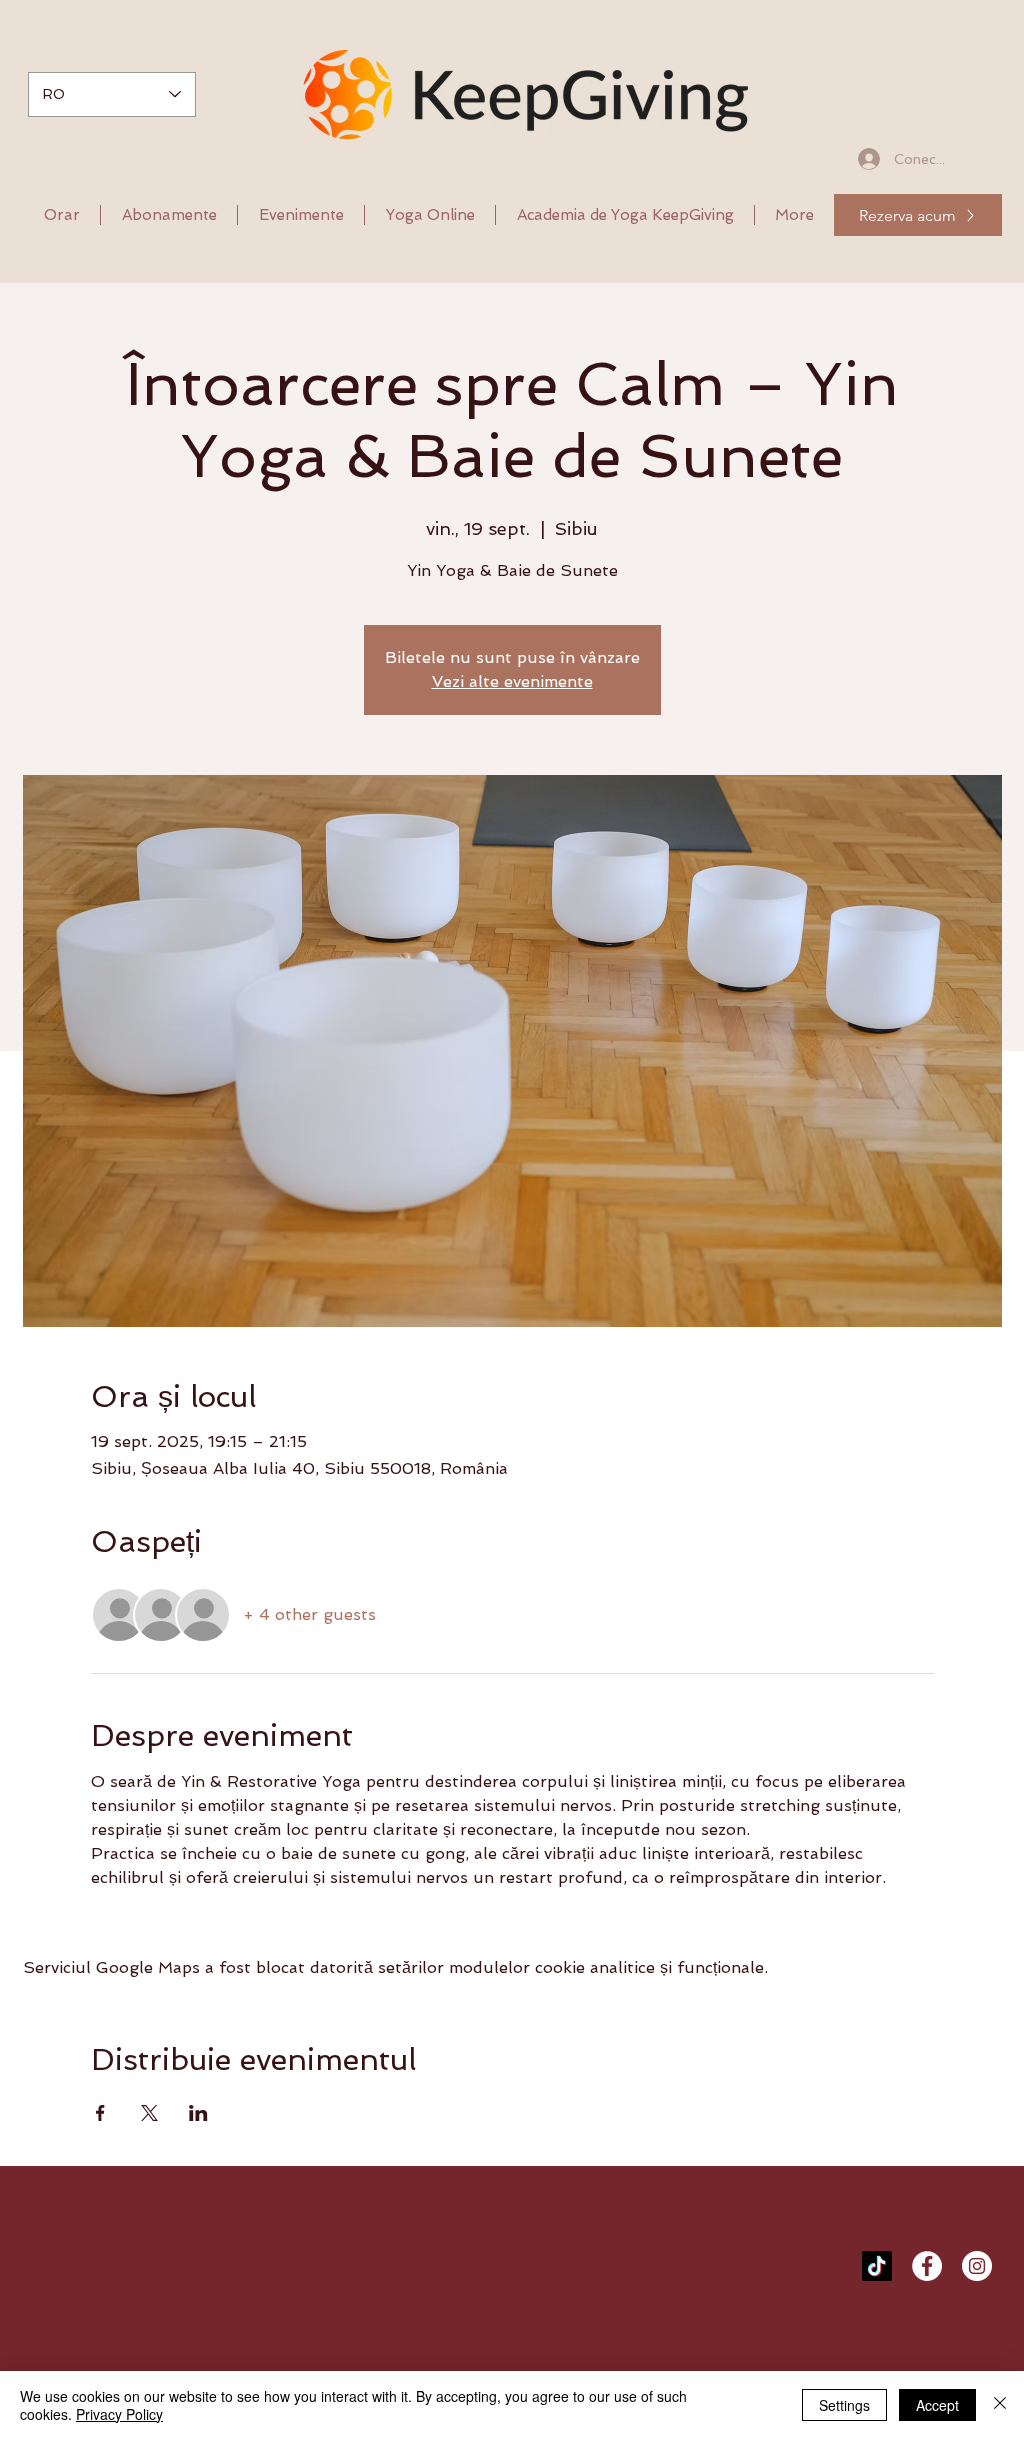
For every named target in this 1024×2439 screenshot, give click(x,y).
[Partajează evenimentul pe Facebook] (100, 2113)
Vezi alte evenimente (512, 681)
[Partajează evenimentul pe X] (149, 2113)
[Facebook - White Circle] (927, 2266)
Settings (844, 2405)
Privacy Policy (119, 2414)
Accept (937, 2405)
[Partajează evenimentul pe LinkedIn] (198, 2113)
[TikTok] (877, 2266)
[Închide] (1000, 2405)
